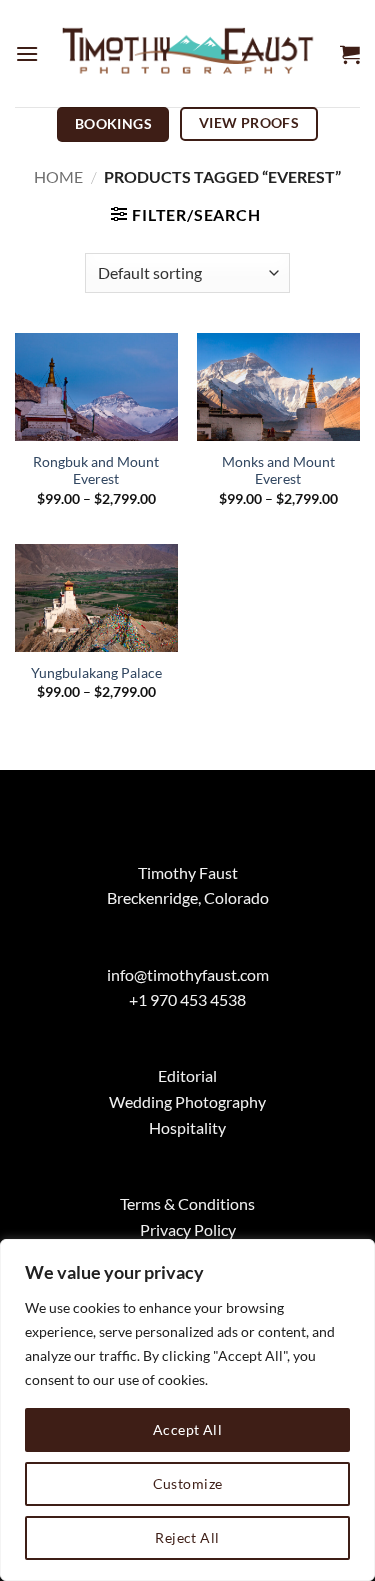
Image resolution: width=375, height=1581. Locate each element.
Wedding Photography (187, 1101)
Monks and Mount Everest (278, 471)
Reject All (187, 1537)
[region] (187, 1410)
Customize (188, 1483)
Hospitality (187, 1127)
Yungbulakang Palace (96, 673)
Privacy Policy (188, 1229)
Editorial (187, 1075)
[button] (27, 53)
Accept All (187, 1429)
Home (58, 176)
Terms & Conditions (187, 1203)
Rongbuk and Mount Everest (96, 471)
